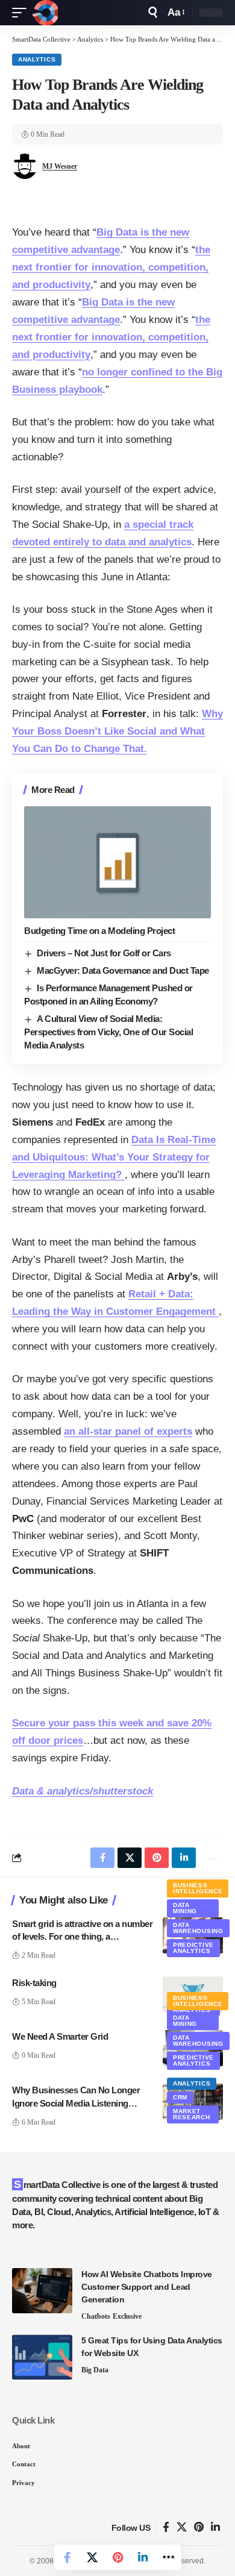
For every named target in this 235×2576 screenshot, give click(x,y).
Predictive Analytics (193, 1948)
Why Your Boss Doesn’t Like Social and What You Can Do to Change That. (117, 731)
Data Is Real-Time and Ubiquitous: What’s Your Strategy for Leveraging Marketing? (114, 1157)
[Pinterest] (199, 2527)
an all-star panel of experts (128, 1431)
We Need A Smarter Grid (60, 2036)
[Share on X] (92, 2557)
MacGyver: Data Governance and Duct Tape (123, 970)
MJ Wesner (60, 166)
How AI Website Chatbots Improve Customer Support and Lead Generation (147, 2287)
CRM (180, 2097)
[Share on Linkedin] (143, 2557)
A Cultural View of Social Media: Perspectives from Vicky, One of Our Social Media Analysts (108, 1032)
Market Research (192, 2114)
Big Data (95, 2370)
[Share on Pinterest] (117, 2557)
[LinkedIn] (215, 2527)
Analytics (37, 59)
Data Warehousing (198, 1928)
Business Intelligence (198, 1888)
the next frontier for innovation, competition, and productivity (111, 267)
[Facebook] (166, 2527)
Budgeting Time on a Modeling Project (99, 931)
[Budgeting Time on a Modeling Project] (117, 862)
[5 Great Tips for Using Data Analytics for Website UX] (42, 2357)
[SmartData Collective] (45, 13)
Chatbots (96, 2316)
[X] (182, 2527)
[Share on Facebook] (67, 2557)
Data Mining (185, 1908)
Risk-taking (34, 1983)
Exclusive (127, 2316)
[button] (22, 13)
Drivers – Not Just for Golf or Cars (104, 953)
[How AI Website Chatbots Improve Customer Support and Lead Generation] (42, 2291)
